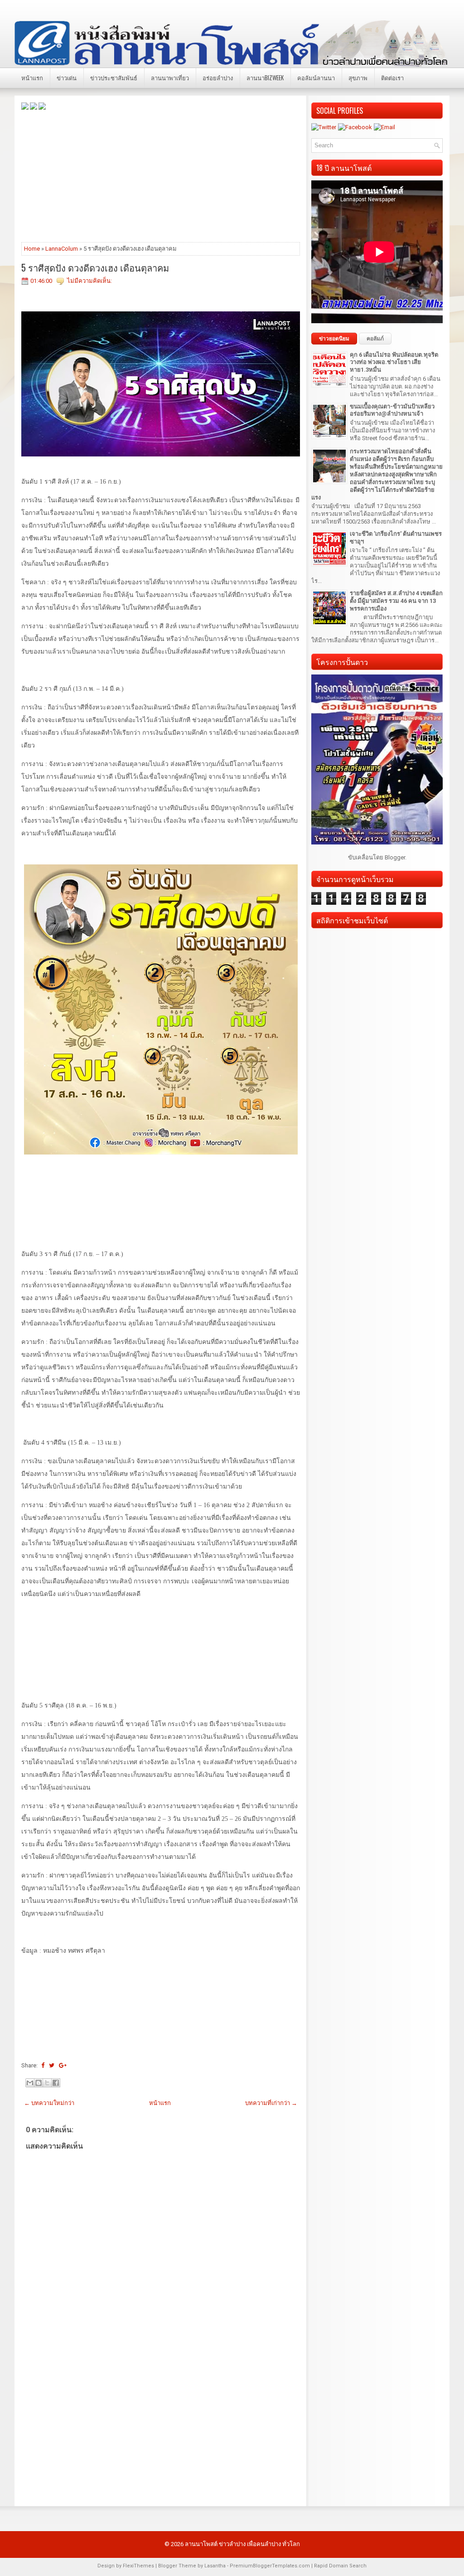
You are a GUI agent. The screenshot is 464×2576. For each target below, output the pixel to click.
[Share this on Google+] (63, 2065)
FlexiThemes (138, 2566)
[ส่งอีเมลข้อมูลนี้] (30, 2083)
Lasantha (215, 2566)
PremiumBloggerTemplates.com (270, 2566)
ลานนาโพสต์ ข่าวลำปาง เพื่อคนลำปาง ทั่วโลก (242, 2544)
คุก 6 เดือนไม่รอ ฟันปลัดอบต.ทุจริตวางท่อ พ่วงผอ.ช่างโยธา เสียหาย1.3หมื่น (394, 362)
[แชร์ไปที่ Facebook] (56, 2083)
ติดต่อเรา (392, 78)
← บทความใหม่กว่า (49, 2103)
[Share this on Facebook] (43, 2065)
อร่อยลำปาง (218, 78)
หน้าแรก (32, 78)
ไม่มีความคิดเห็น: (89, 281)
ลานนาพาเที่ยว (170, 78)
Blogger (395, 857)
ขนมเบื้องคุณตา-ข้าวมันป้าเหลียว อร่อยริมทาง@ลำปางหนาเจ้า (392, 410)
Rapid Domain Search (340, 2566)
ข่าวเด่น (67, 78)
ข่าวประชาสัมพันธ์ (114, 78)
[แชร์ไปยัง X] (47, 2083)
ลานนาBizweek (265, 78)
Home (32, 249)
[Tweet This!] (52, 2065)
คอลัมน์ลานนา (316, 78)
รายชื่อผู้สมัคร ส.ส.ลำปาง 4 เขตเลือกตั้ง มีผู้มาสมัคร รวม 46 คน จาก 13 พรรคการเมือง (396, 601)
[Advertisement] (161, 175)
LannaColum (62, 249)
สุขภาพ (358, 78)
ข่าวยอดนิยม (334, 339)
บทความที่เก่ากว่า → (271, 2103)
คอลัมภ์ (375, 339)
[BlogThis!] (39, 2083)
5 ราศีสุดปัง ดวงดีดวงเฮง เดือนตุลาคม (95, 267)
